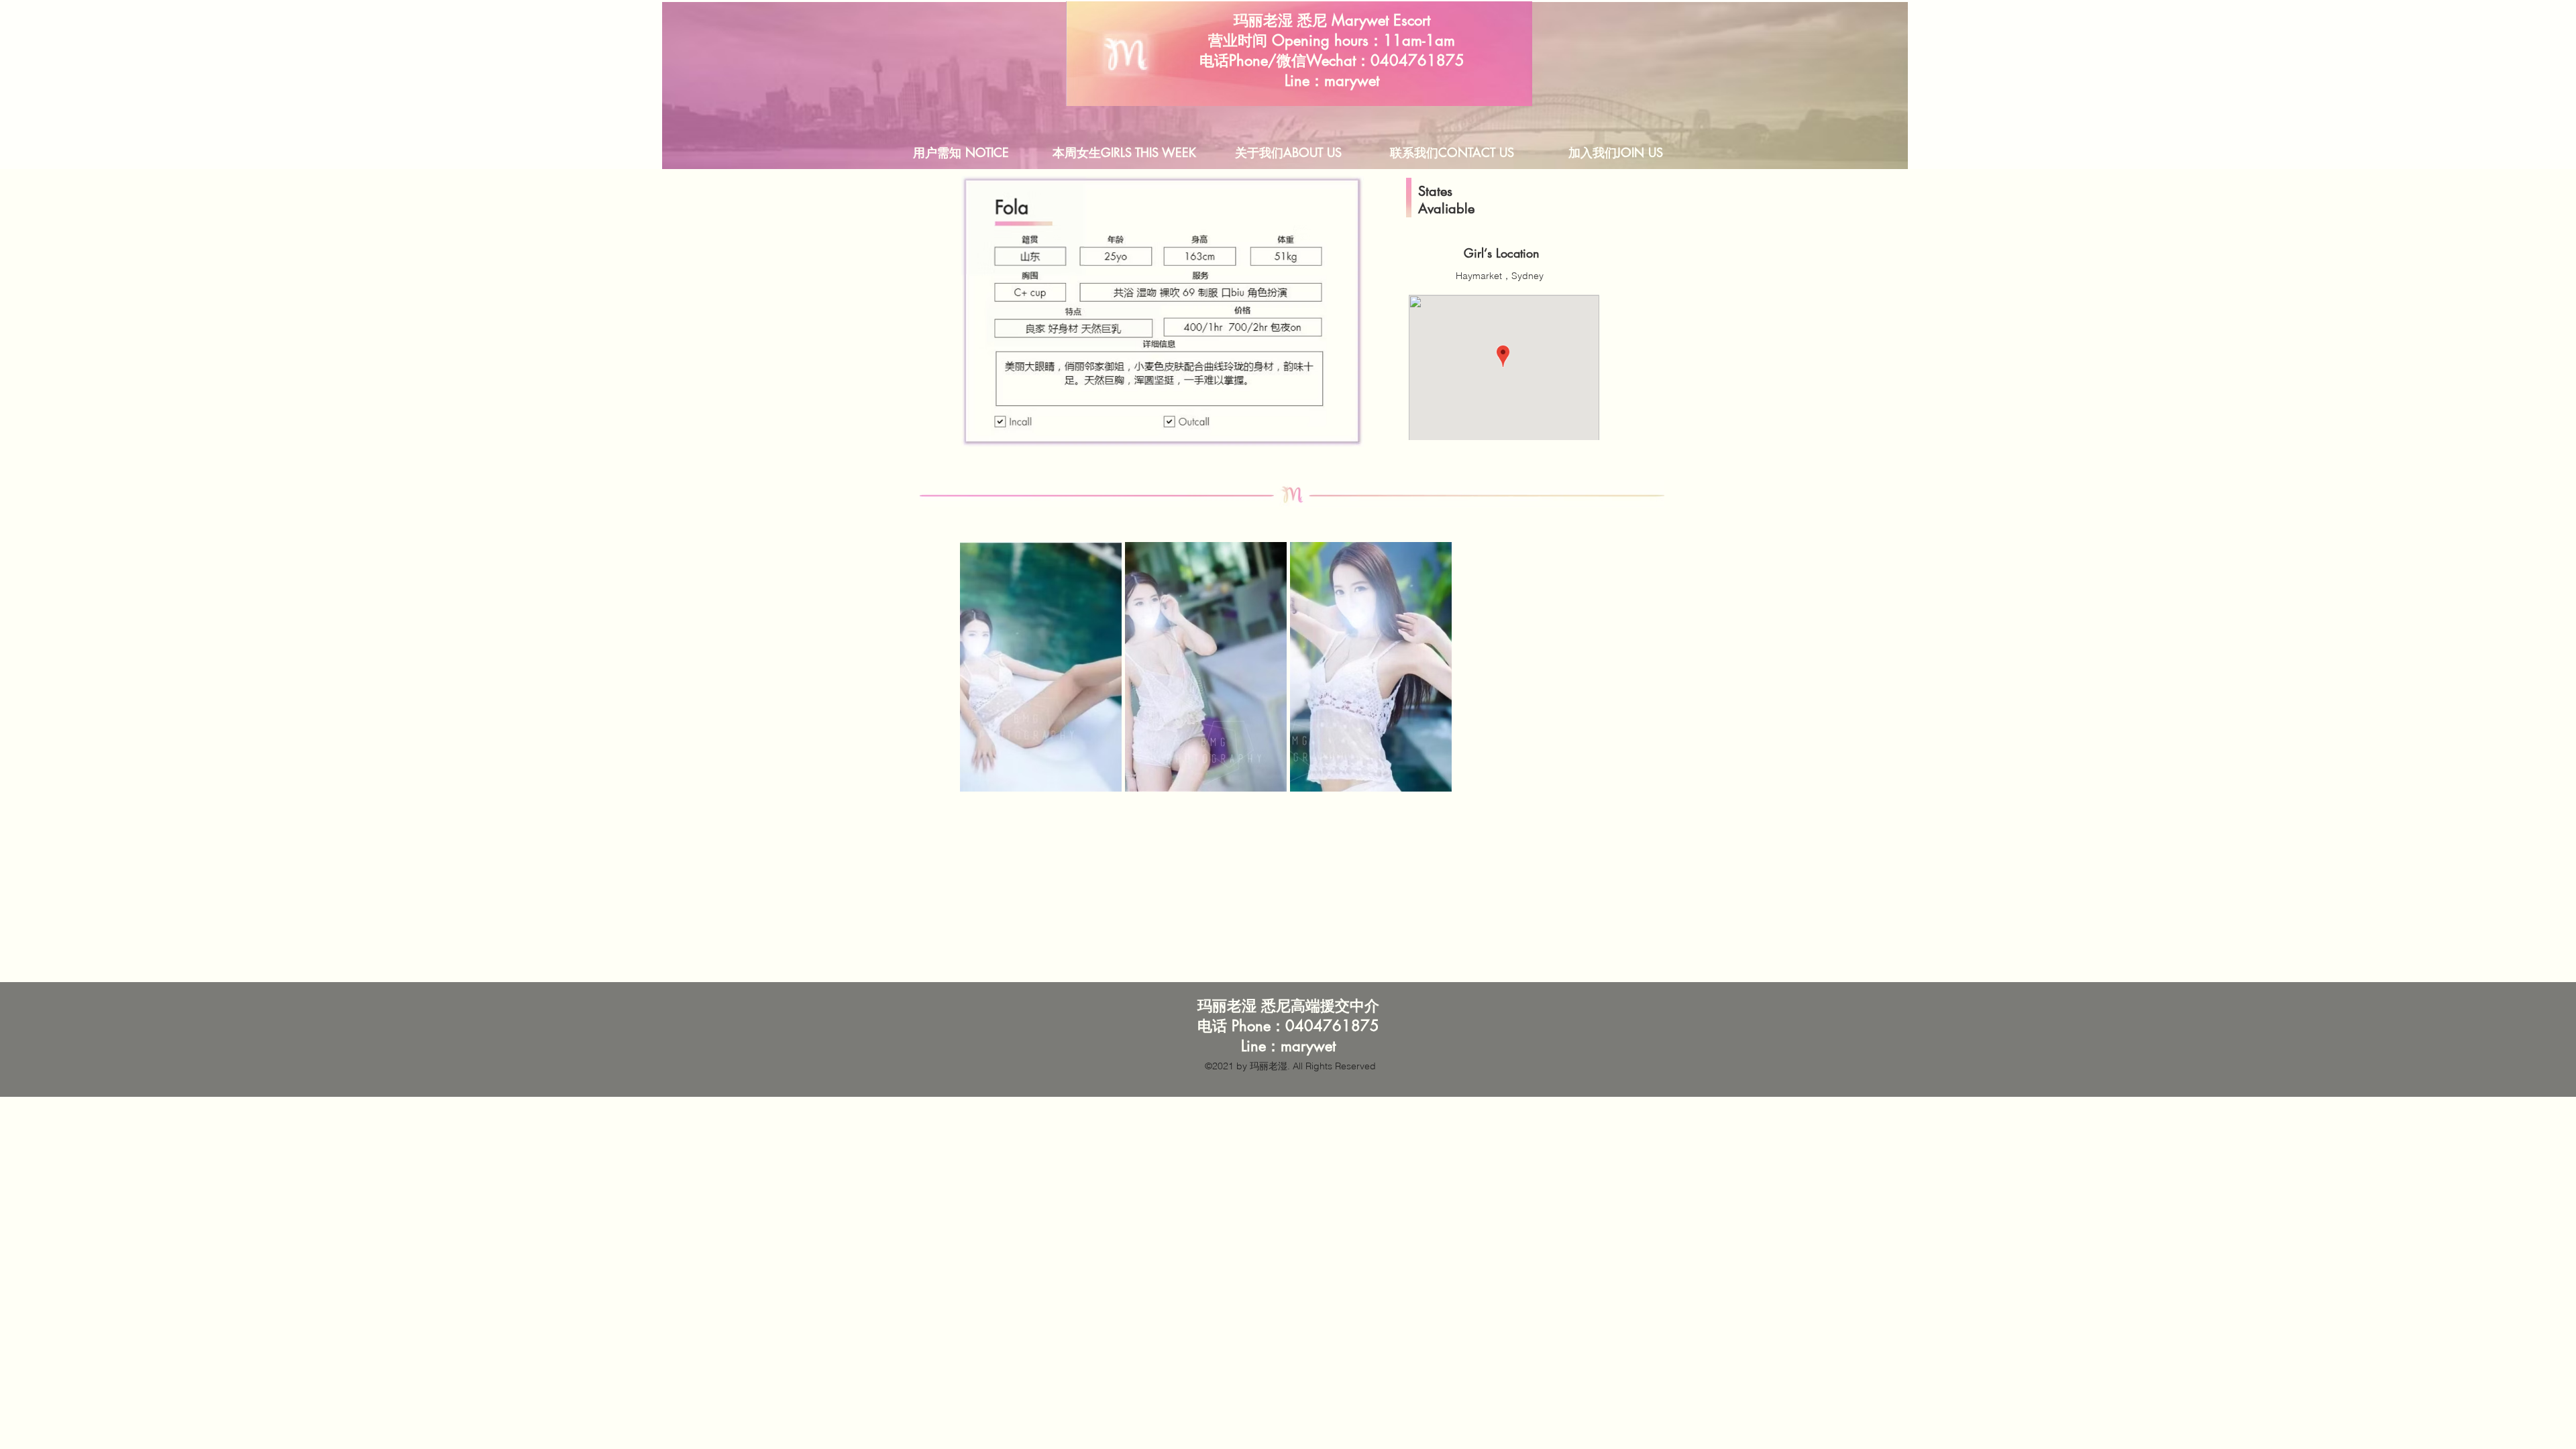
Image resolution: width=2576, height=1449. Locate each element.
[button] (1041, 667)
